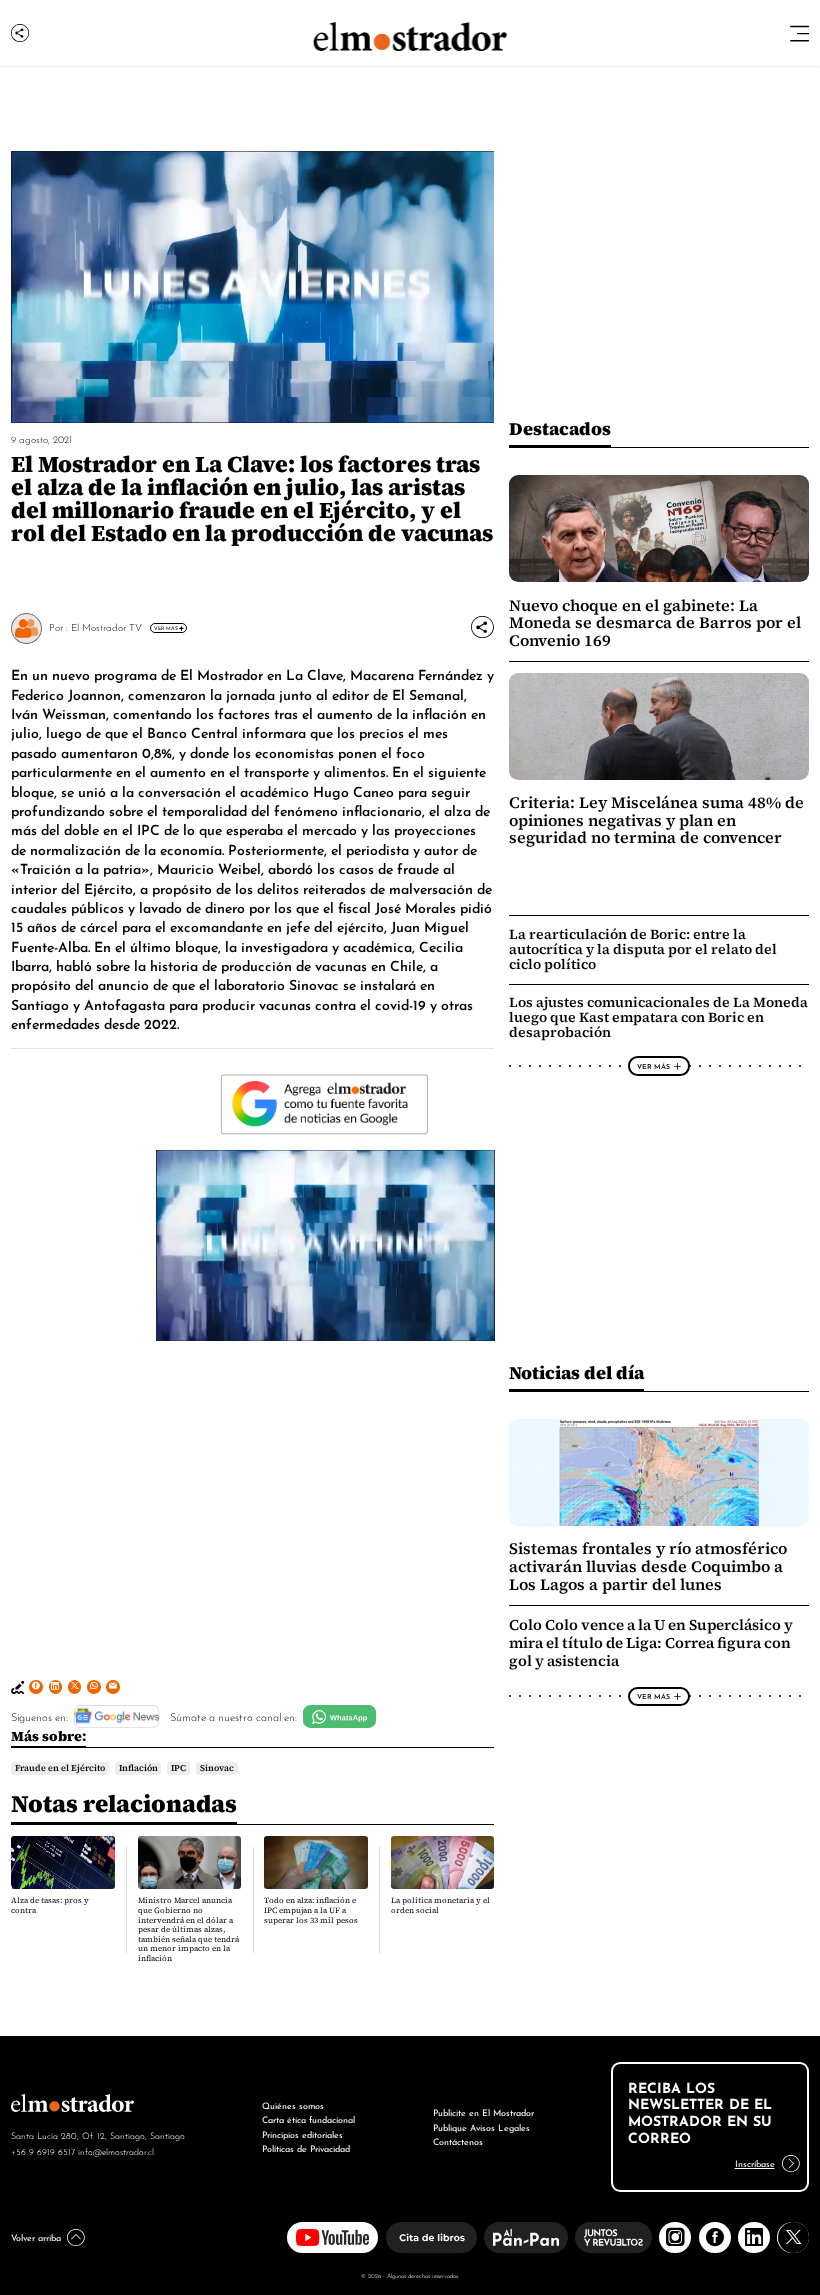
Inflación (138, 1768)
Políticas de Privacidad (306, 2147)
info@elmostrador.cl (116, 2151)
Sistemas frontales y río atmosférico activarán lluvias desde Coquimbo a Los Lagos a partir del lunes (648, 1566)
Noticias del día (576, 1372)
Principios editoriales (302, 2133)
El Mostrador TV (106, 626)
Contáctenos (458, 2140)
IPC (178, 1768)
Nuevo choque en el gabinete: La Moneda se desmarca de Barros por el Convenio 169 (655, 623)
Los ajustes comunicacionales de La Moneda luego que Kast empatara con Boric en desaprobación (658, 1017)
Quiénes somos (293, 2104)
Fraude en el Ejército (60, 1768)
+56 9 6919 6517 (43, 2151)
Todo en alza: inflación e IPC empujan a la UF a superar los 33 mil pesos (311, 1910)
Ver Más (166, 628)
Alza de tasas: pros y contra (50, 1905)
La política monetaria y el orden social (440, 1905)
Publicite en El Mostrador (483, 2111)
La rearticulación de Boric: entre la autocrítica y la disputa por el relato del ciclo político (643, 949)
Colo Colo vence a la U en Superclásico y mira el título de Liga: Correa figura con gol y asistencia (651, 1643)
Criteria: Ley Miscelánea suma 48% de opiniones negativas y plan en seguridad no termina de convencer (656, 820)
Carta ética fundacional (308, 2118)
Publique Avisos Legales (481, 2126)
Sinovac (217, 1768)
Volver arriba (36, 2236)
